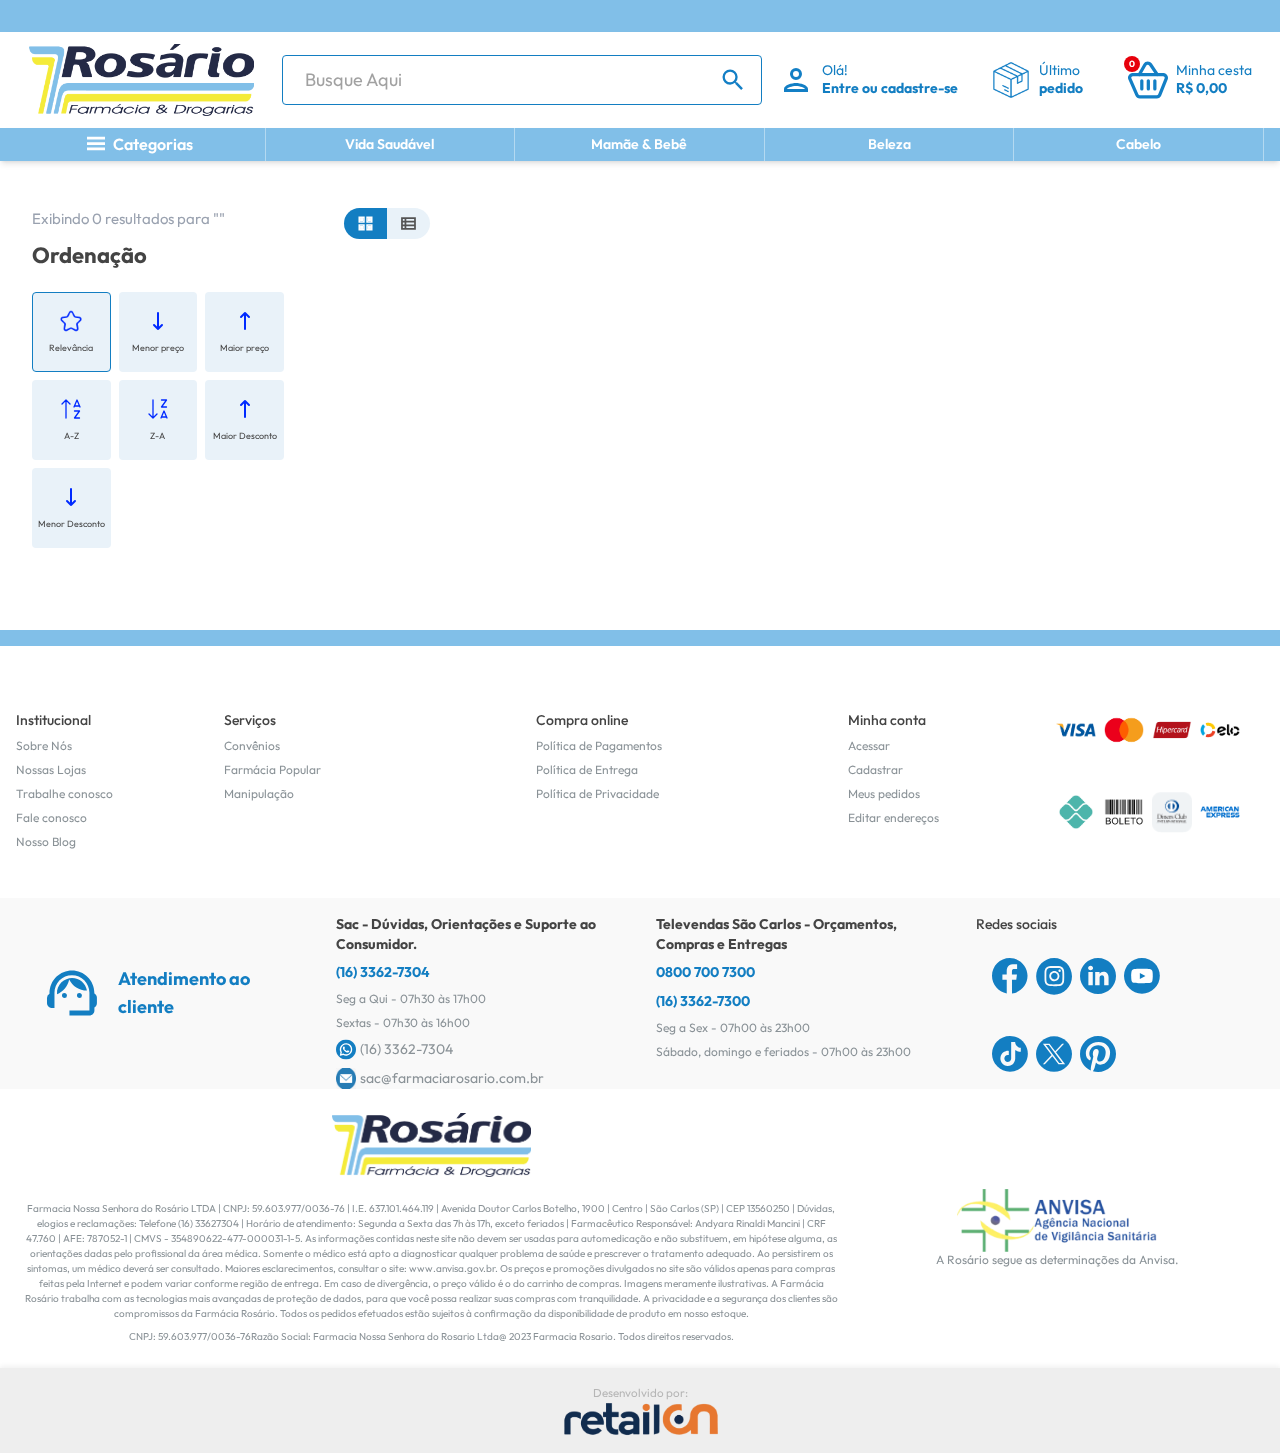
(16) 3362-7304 (383, 972)
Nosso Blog (46, 841)
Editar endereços (893, 817)
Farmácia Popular (272, 769)
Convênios (252, 745)
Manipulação (259, 793)
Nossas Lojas (51, 769)
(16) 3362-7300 (703, 1001)
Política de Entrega (587, 769)
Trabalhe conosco (64, 793)
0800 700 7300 (705, 972)
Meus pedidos (884, 793)
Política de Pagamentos (599, 745)
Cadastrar (875, 769)
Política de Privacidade (597, 793)
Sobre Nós (44, 745)
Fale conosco (51, 817)
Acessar (869, 745)
